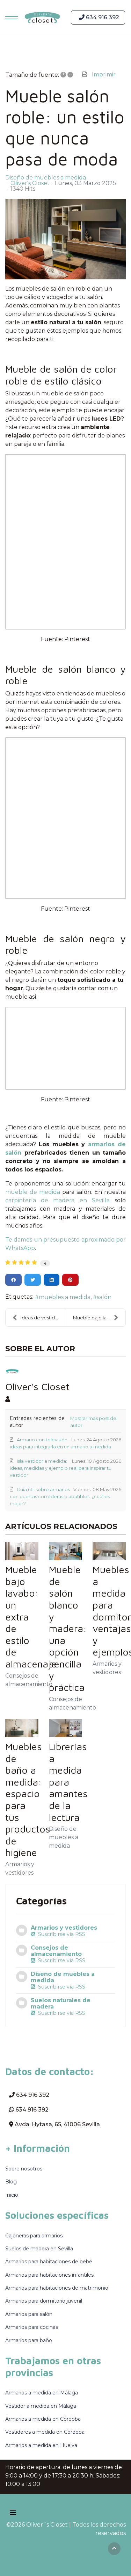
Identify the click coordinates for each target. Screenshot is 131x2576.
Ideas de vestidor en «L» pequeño (43, 1318)
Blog (11, 2182)
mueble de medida (33, 1192)
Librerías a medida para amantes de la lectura (68, 1782)
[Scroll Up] (114, 2549)
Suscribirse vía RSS (60, 1934)
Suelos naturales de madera (61, 2003)
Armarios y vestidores (64, 1928)
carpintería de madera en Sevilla (57, 1200)
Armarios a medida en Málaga (42, 2393)
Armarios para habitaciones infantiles (49, 2275)
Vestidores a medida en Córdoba (45, 2432)
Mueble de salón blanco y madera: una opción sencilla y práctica (68, 1628)
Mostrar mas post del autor (94, 1422)
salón (104, 1297)
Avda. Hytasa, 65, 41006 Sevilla (57, 2124)
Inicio (12, 2195)
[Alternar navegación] (13, 2513)
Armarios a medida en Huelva (41, 2445)
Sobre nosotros (24, 2169)
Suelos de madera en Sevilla (39, 2249)
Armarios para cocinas (32, 2327)
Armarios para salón (29, 2314)
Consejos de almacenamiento (56, 1951)
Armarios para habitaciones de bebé (49, 2262)
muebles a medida (65, 1297)
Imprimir (104, 74)
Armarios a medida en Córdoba (43, 2419)
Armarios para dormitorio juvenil (44, 2301)
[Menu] (10, 18)
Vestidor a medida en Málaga (41, 2406)
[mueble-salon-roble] (65, 239)
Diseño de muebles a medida (46, 178)
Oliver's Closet (30, 183)
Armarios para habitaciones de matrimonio (57, 2288)
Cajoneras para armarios (34, 2236)
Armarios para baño (29, 2340)
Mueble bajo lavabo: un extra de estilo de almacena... (99, 1318)
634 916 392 (102, 17)
